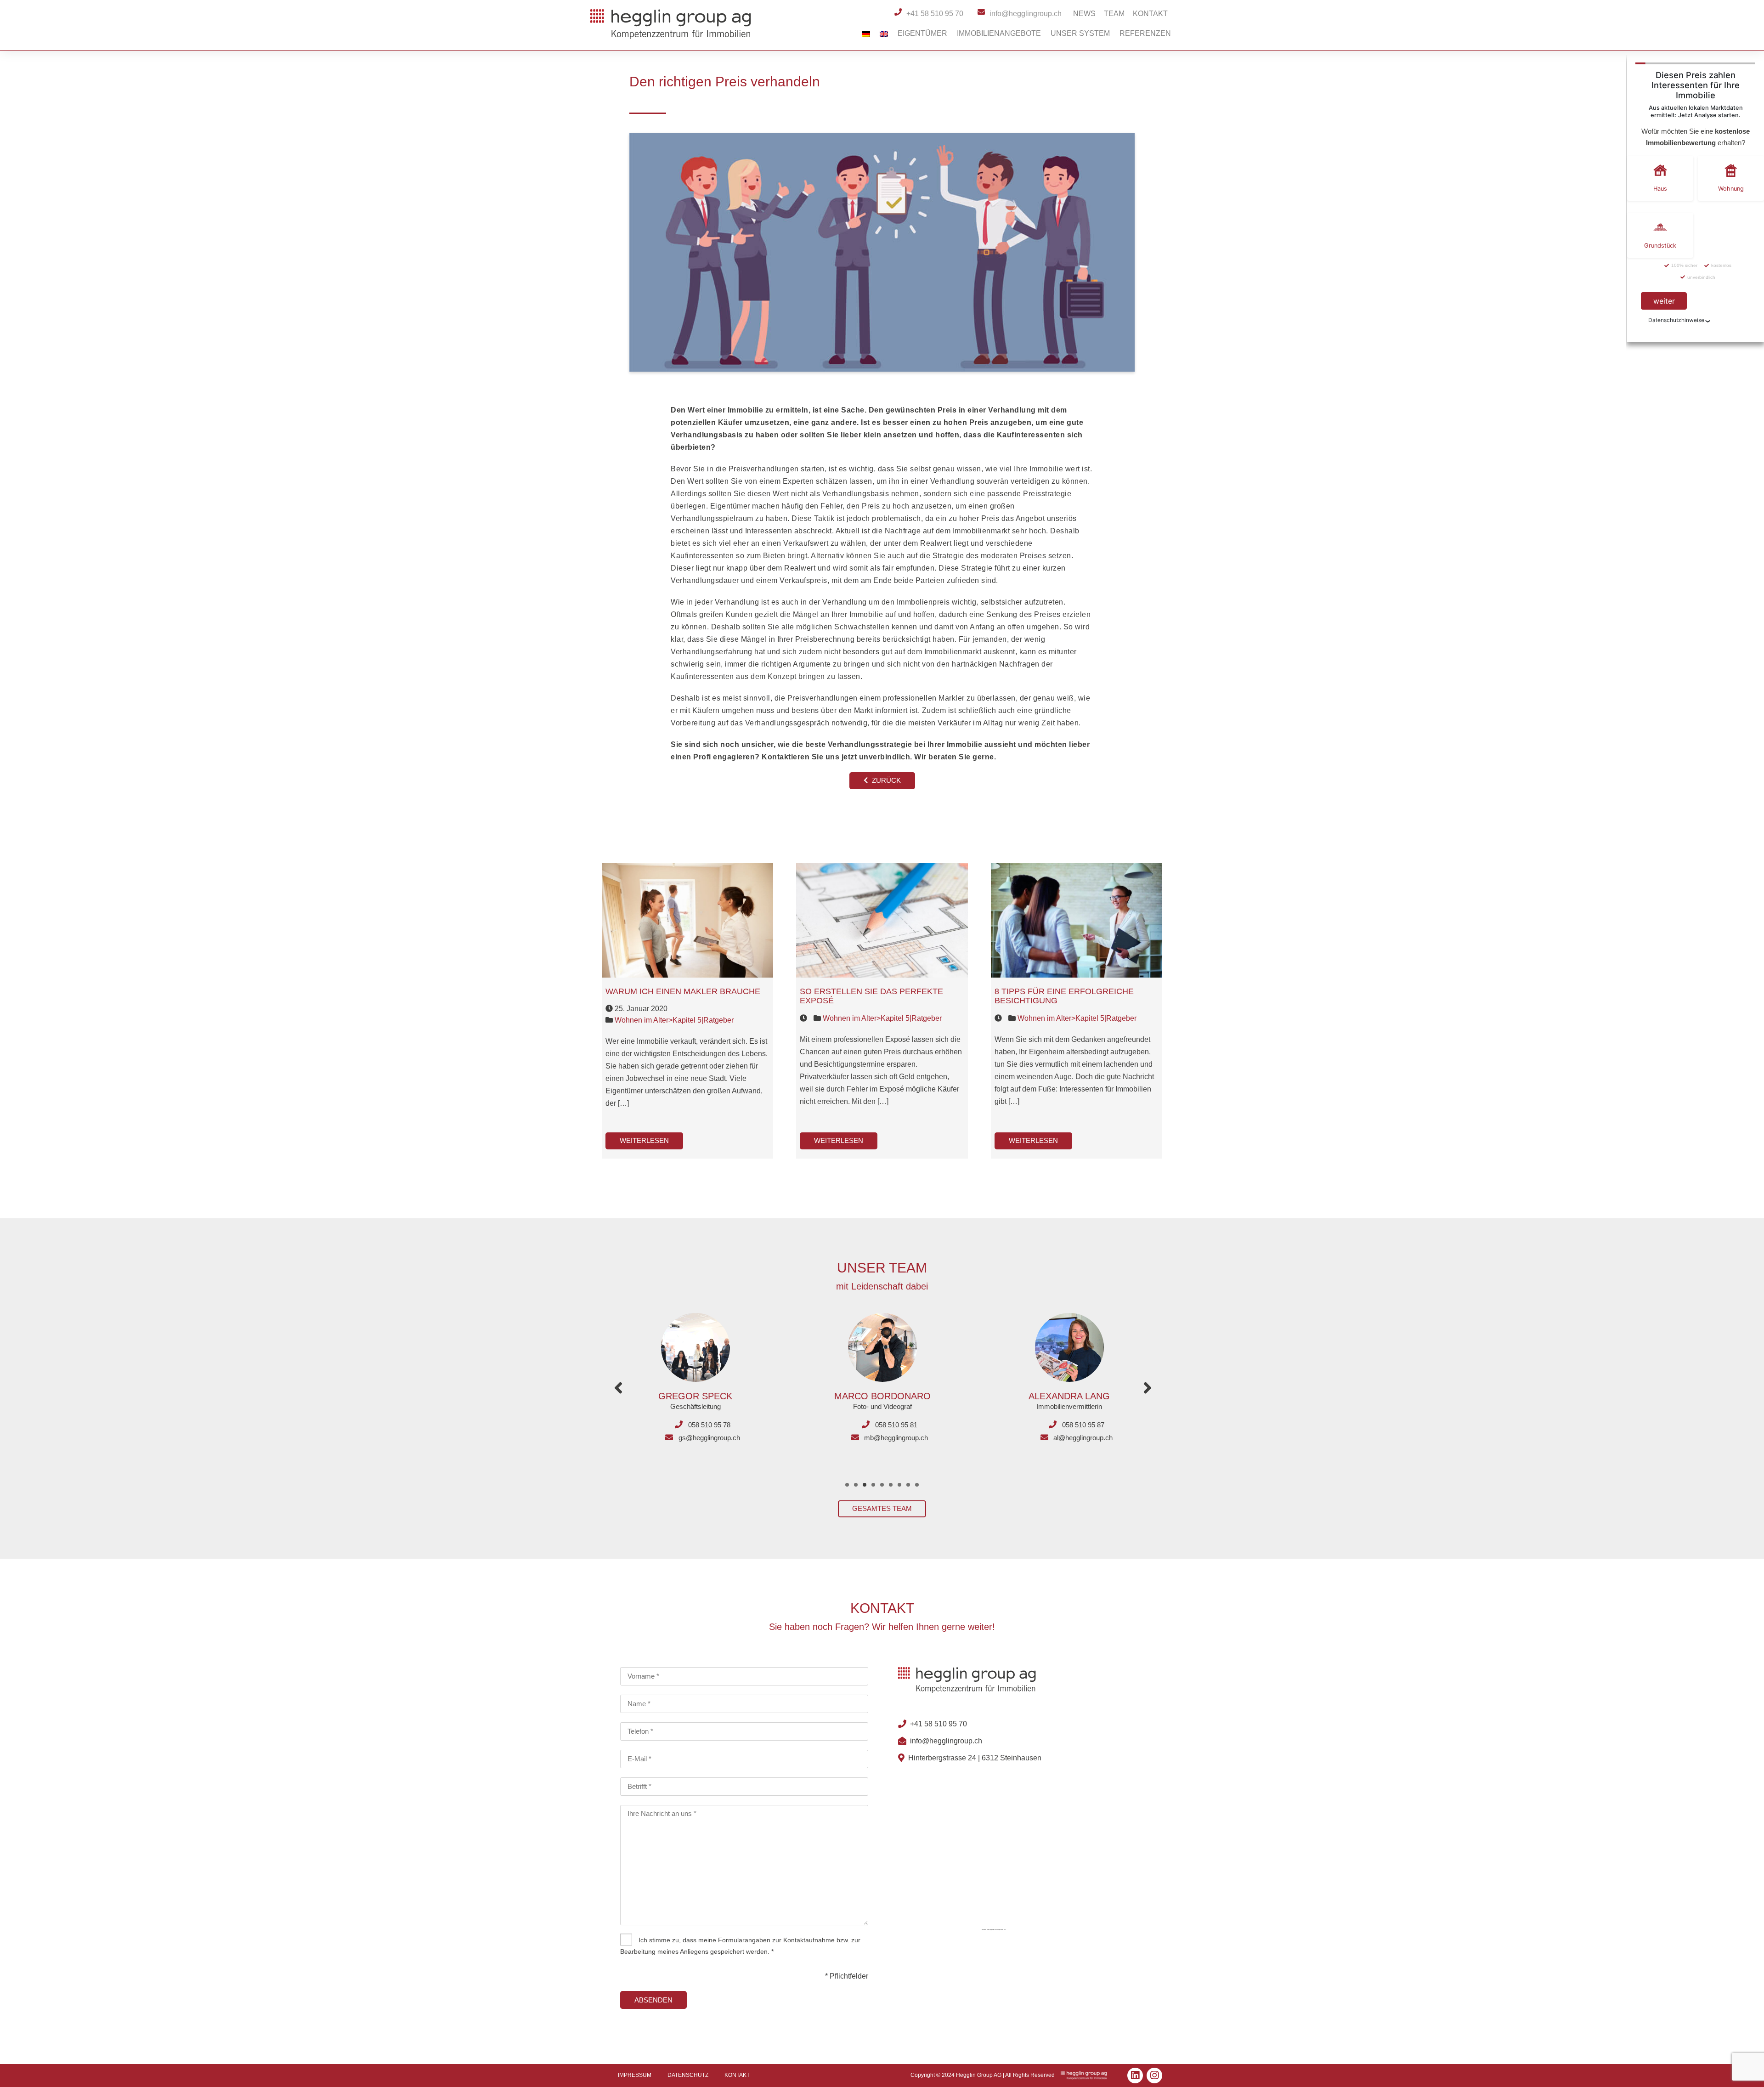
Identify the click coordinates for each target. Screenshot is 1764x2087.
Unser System (1080, 33)
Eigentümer (922, 33)
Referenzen (1145, 33)
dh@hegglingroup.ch (1083, 1438)
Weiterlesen (644, 1140)
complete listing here (1001, 1929)
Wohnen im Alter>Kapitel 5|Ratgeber (674, 1020)
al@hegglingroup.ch (896, 1438)
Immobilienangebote (999, 33)
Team (1114, 14)
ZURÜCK (885, 780)
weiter (1664, 301)
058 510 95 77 (1083, 1425)
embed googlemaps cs (991, 1929)
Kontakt (1150, 14)
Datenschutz (688, 2075)
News (1084, 14)
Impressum (635, 2075)
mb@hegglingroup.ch (709, 1438)
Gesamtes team (882, 1508)
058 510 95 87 (896, 1425)
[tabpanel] (695, 1372)
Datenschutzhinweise (1676, 320)
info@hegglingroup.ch (946, 1741)
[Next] (1148, 1388)
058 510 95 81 (709, 1425)
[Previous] (618, 1388)
